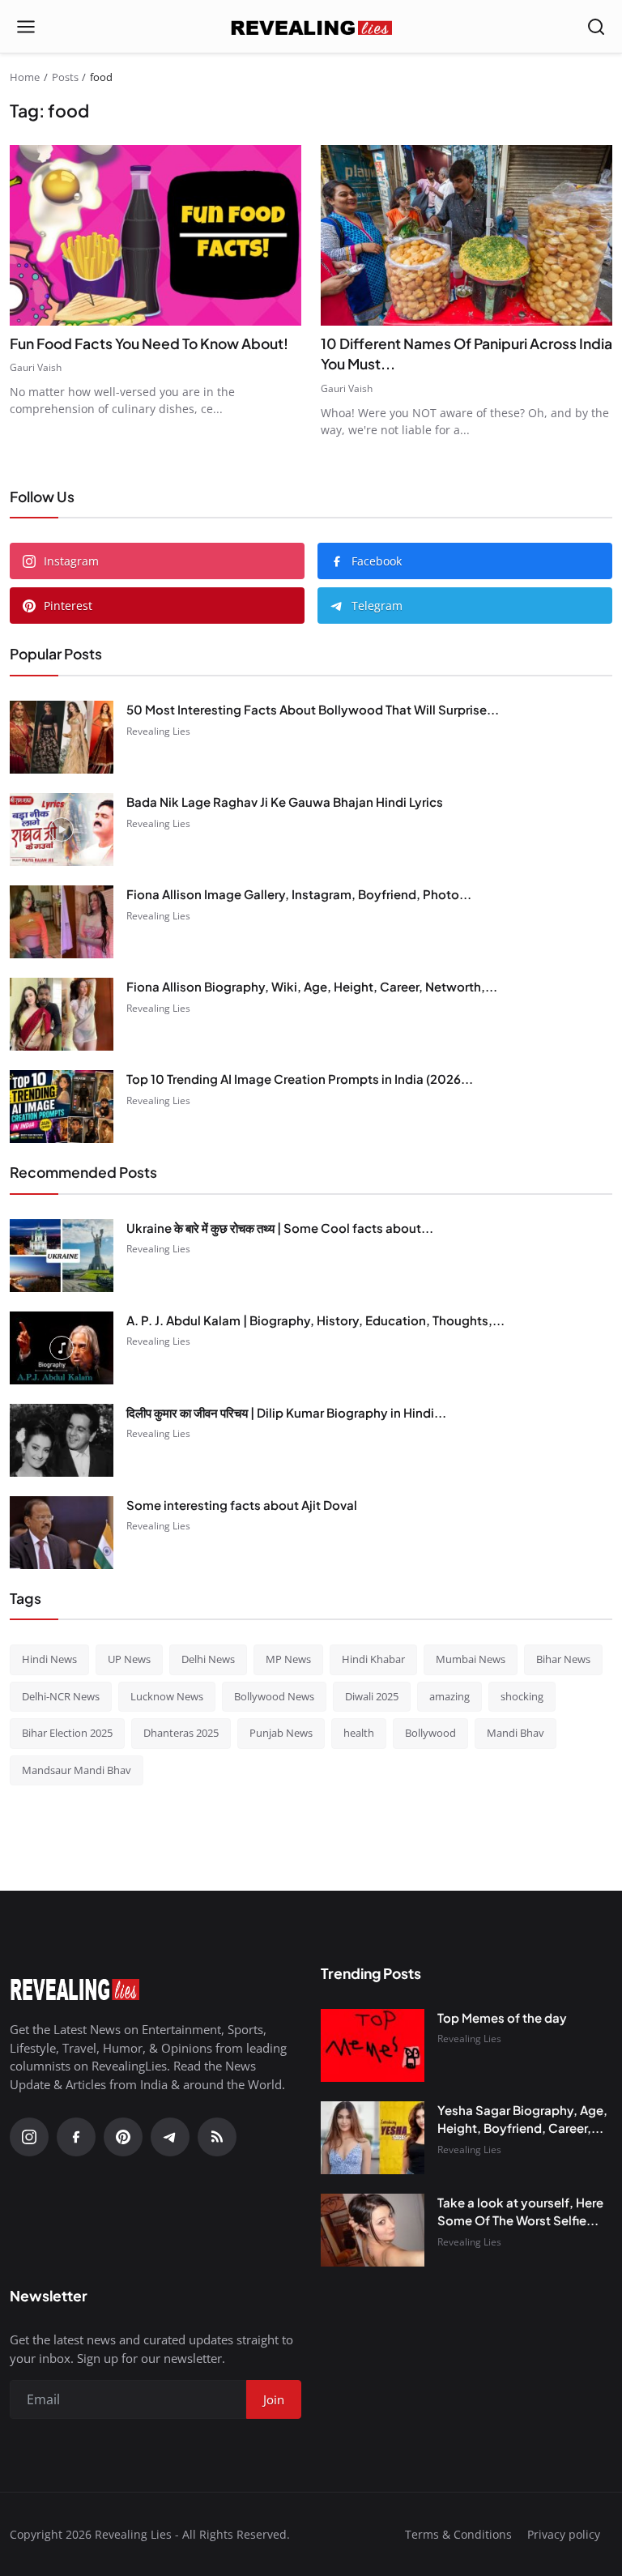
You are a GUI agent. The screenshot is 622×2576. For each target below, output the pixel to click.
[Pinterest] (123, 2137)
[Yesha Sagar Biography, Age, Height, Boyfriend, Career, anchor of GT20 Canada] (373, 2138)
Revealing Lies (158, 731)
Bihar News (563, 1659)
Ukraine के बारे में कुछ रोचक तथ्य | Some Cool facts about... (280, 1228)
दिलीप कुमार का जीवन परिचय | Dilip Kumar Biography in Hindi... (286, 1412)
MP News (288, 1659)
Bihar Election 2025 (67, 1733)
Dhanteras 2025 (181, 1733)
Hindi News (49, 1659)
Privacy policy (564, 2534)
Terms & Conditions (458, 2534)
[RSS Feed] (217, 2137)
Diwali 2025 (372, 1696)
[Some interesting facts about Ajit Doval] (62, 1533)
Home (25, 77)
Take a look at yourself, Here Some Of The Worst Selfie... (520, 2211)
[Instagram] (29, 2137)
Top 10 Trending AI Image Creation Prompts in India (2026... (300, 1079)
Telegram (377, 606)
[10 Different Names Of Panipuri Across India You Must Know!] (466, 235)
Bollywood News (274, 1696)
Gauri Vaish (36, 367)
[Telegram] (170, 2137)
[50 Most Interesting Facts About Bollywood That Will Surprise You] (62, 737)
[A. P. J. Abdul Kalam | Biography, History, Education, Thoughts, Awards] (62, 1348)
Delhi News (208, 1659)
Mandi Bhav (515, 1733)
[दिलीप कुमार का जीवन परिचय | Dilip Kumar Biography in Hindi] (62, 1440)
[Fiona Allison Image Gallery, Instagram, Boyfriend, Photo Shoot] (62, 922)
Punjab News (281, 1733)
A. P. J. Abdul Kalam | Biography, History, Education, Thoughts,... (315, 1320)
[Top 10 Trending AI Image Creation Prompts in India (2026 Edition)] (62, 1107)
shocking (522, 1696)
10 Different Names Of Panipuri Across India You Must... (466, 354)
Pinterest (68, 606)
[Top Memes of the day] (373, 2045)
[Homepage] (311, 27)
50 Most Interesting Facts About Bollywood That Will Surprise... (313, 709)
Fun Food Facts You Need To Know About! (149, 343)
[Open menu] (26, 27)
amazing (449, 1696)
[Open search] (596, 27)
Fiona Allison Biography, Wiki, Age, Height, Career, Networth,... (312, 986)
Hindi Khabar (373, 1659)
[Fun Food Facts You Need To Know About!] (155, 235)
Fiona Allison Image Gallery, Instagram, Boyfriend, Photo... (299, 894)
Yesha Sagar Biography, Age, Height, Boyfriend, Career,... (522, 2119)
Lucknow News (167, 1696)
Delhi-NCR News (61, 1696)
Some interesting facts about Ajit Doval (242, 1505)
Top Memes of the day (502, 2017)
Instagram (71, 561)
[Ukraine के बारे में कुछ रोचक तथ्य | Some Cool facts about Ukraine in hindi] (62, 1256)
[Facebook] (76, 2137)
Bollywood (430, 1733)
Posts (65, 77)
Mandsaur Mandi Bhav (77, 1770)
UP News (129, 1659)
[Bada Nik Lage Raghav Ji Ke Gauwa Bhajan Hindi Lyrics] (62, 830)
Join (274, 2399)
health (359, 1733)
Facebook (377, 561)
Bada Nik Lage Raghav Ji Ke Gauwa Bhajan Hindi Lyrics (285, 802)
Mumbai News (471, 1659)
